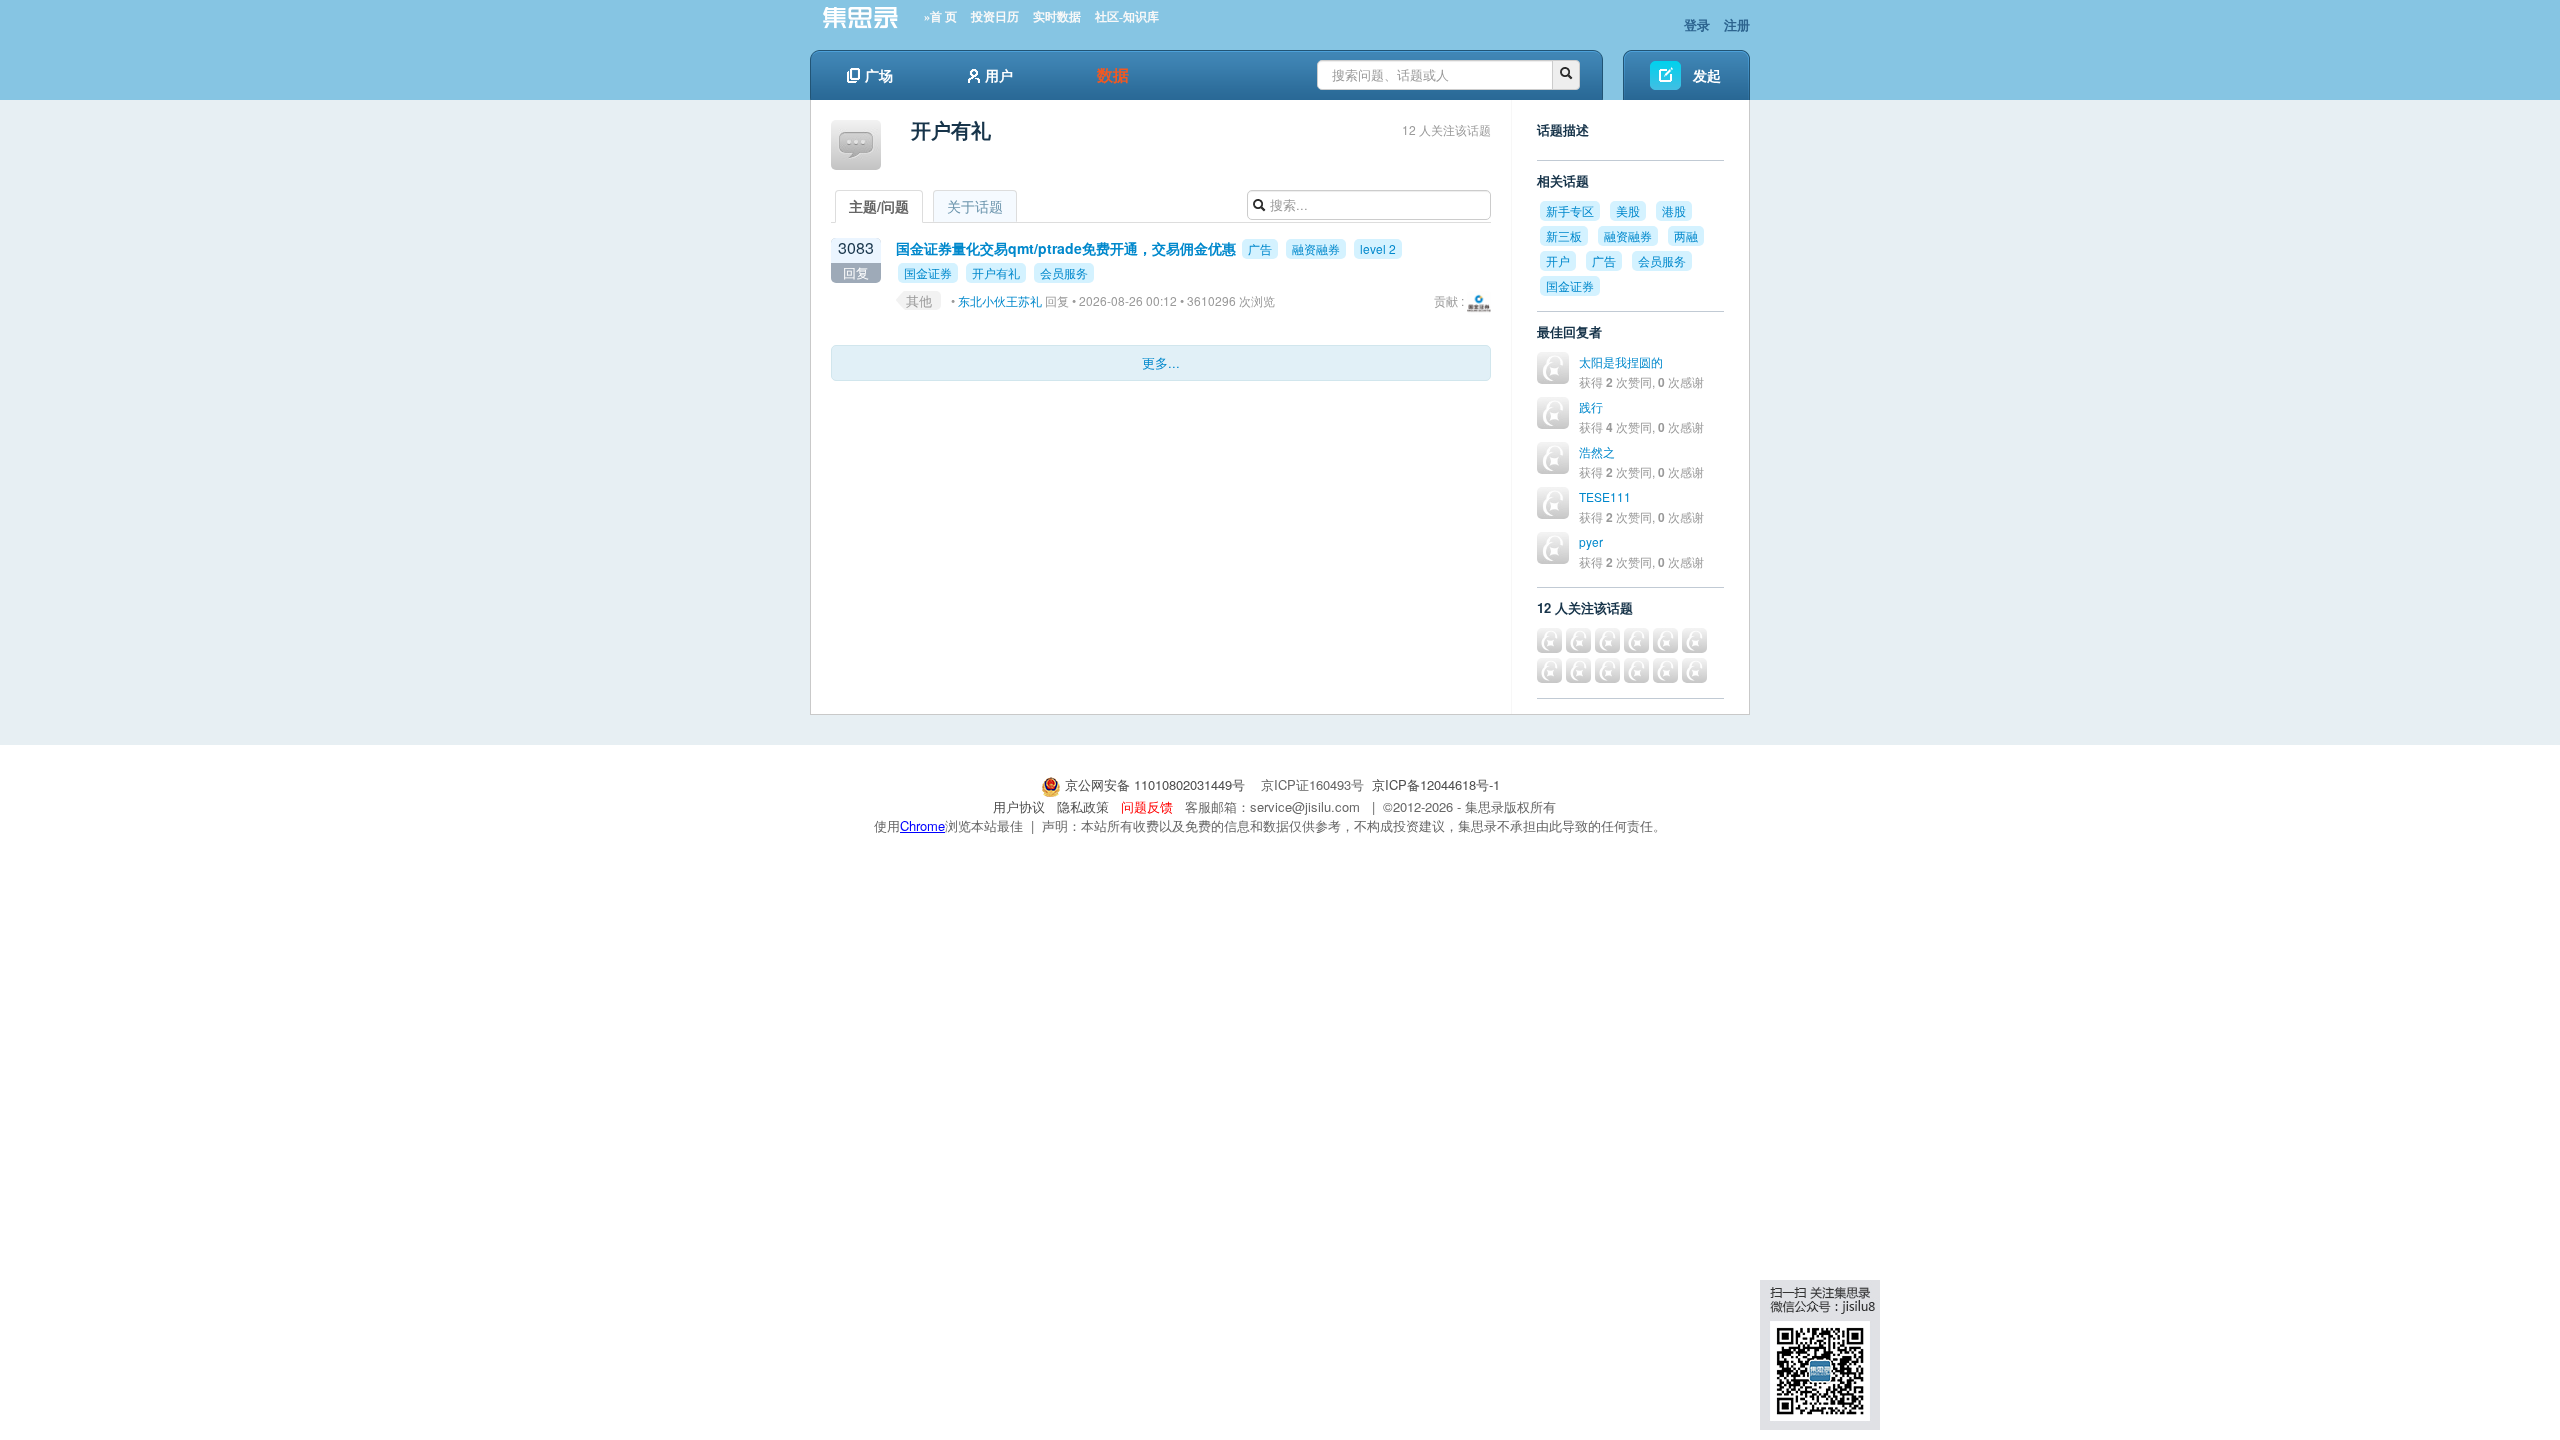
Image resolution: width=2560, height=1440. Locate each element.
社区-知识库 (1127, 17)
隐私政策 (1083, 806)
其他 (919, 300)
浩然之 (1597, 451)
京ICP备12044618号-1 (1436, 784)
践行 (1591, 406)
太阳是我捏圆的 (1621, 361)
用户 (999, 75)
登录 (1697, 24)
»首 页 (940, 17)
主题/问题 (879, 206)
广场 (879, 75)
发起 (1707, 75)
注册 (1737, 24)
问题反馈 (1147, 806)
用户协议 (1019, 806)
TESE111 (1605, 496)
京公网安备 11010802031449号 (1155, 784)
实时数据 (1057, 17)
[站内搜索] (1566, 75)
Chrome (922, 825)
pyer (1591, 541)
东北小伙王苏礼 (1000, 300)
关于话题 (975, 206)
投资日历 (995, 17)
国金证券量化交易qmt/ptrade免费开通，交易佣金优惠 (1066, 248)
